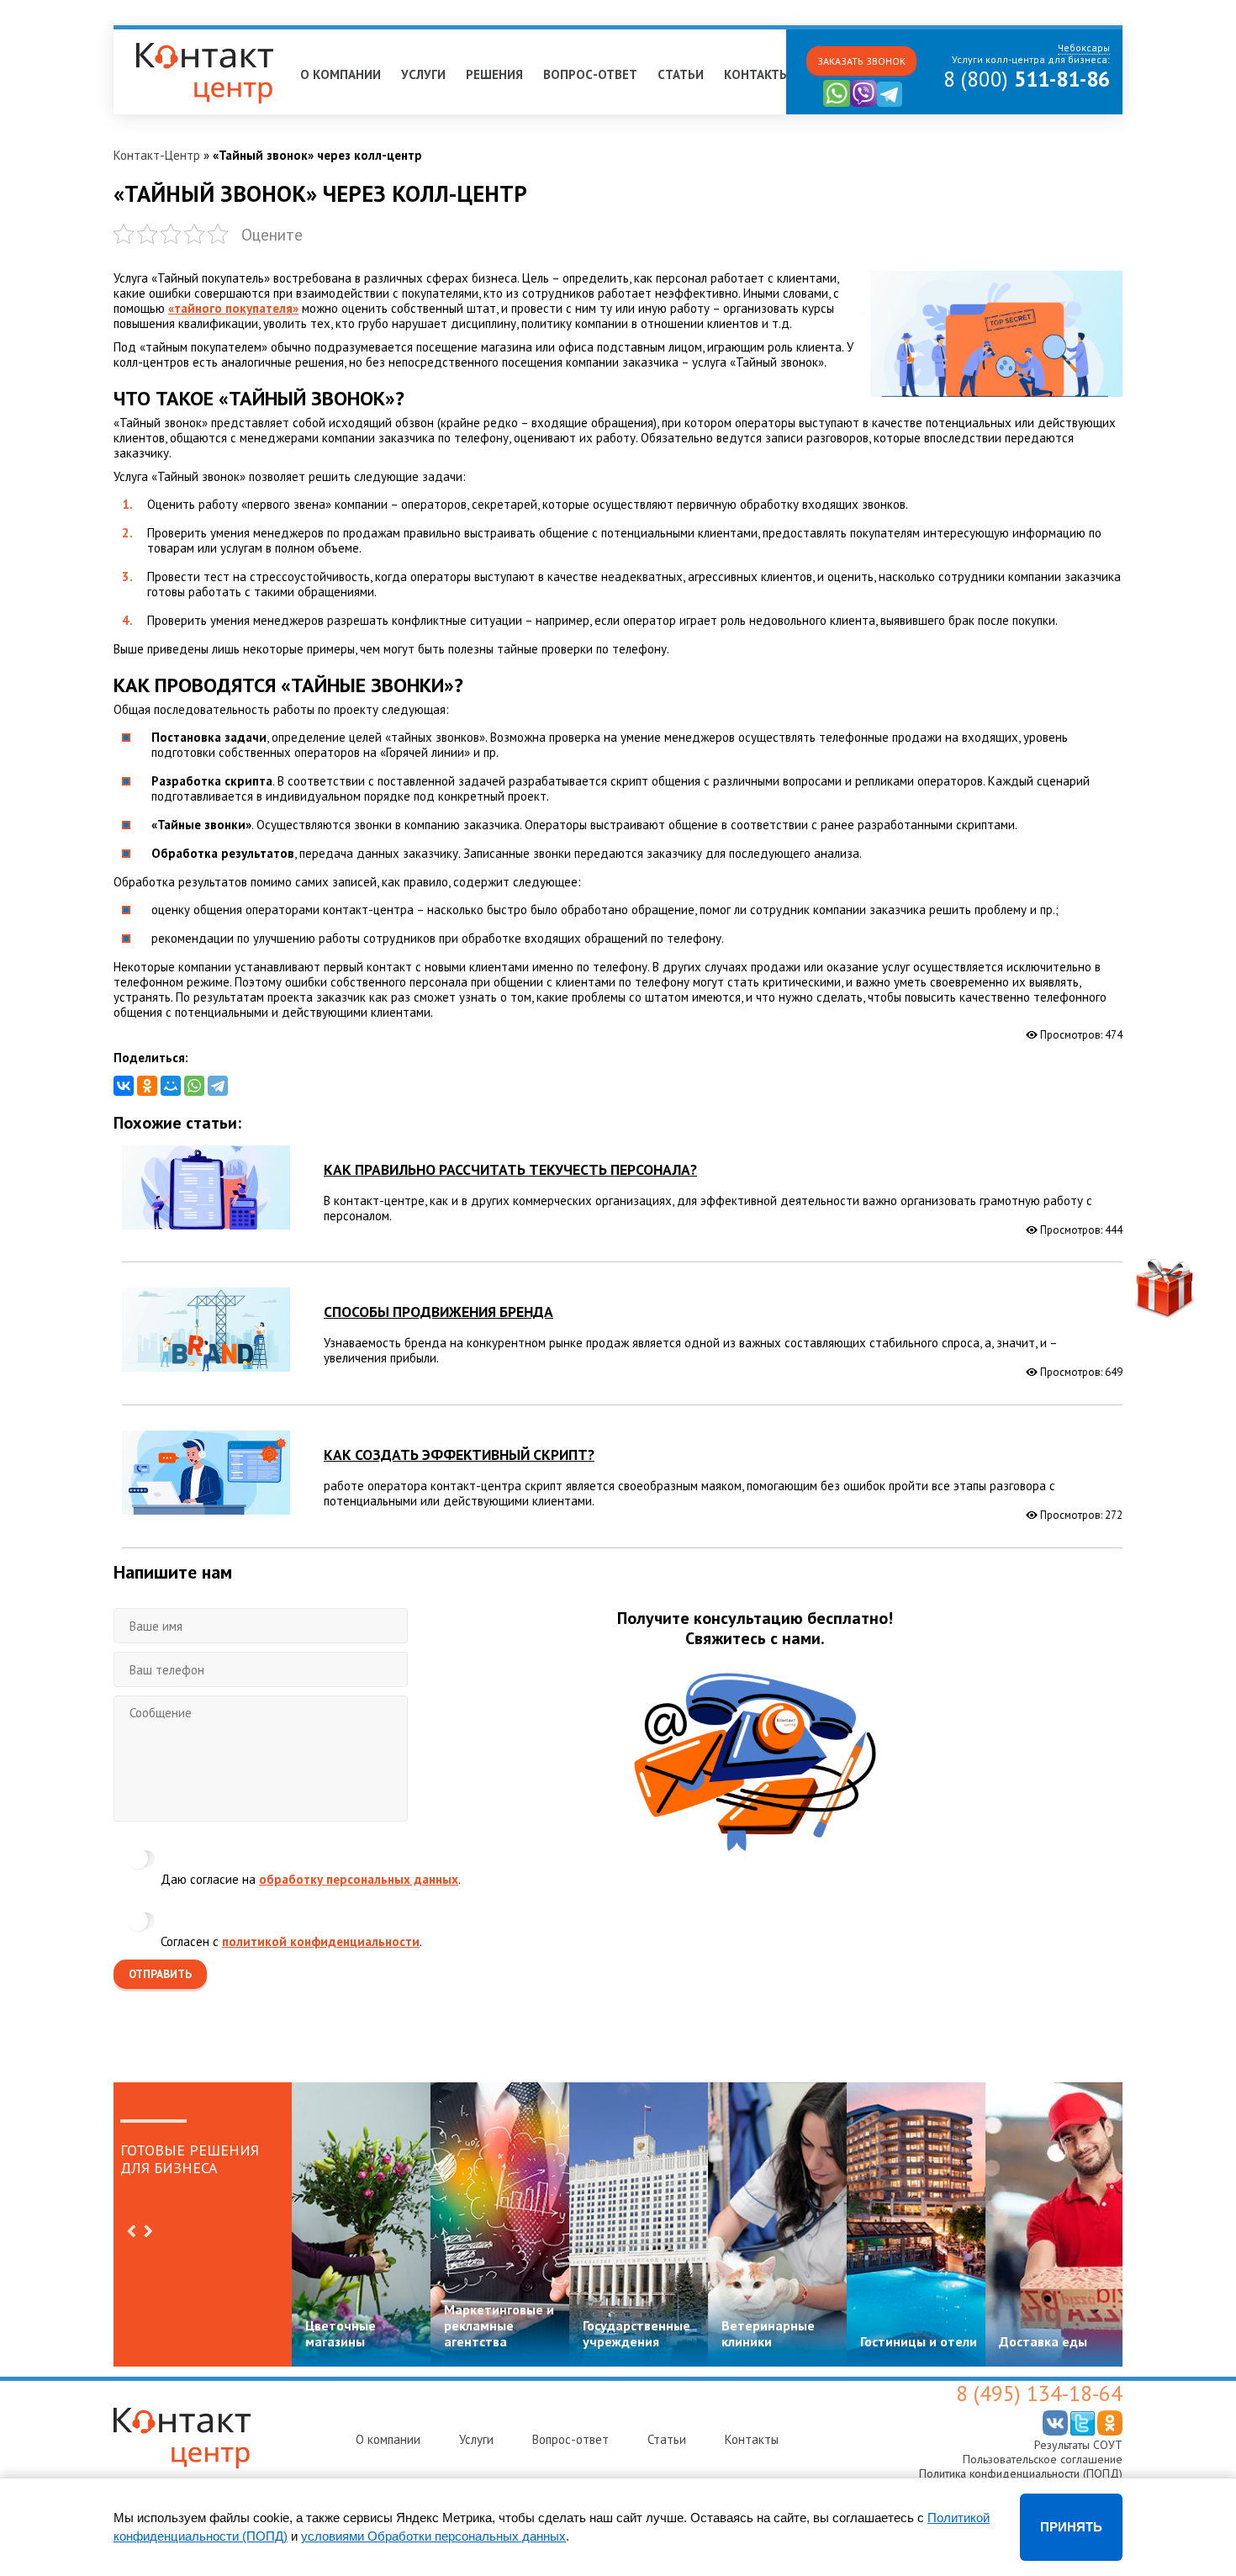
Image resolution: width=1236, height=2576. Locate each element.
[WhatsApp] (194, 1086)
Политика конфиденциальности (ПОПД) (1021, 2473)
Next (148, 2231)
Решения (494, 74)
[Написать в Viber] (864, 103)
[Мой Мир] (171, 1086)
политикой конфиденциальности (321, 1941)
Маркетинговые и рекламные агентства (499, 2325)
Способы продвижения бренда (438, 1312)
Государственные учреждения (636, 2333)
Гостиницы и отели (919, 2341)
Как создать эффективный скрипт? (459, 1455)
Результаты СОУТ (1078, 2445)
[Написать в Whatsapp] (837, 103)
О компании (341, 74)
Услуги (423, 74)
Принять (1071, 2527)
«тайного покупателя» (233, 308)
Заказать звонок (861, 61)
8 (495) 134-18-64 (1039, 2394)
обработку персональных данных (359, 1879)
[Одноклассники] (147, 1086)
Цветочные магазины (341, 2333)
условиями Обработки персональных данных (433, 2536)
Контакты (757, 74)
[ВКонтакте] (124, 1086)
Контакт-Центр (157, 155)
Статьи (681, 74)
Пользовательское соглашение (1043, 2459)
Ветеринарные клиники (768, 2333)
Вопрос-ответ (590, 74)
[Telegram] (218, 1086)
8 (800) (1027, 79)
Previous (131, 2231)
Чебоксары (152, 37)
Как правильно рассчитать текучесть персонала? (510, 1169)
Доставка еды (1043, 2341)
